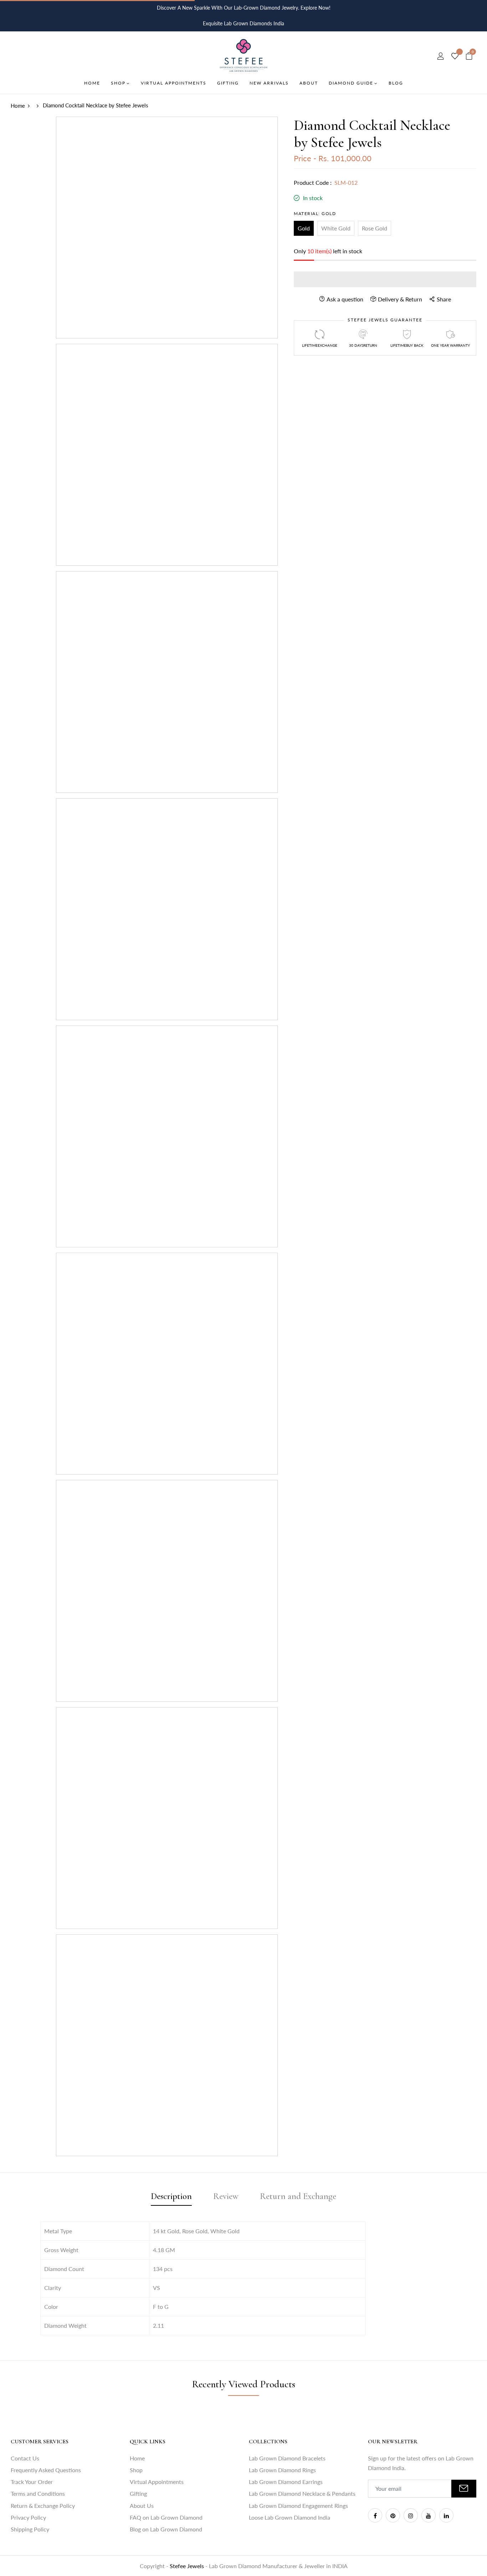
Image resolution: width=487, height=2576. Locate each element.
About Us (142, 2506)
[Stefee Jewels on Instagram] (411, 2515)
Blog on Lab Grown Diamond (166, 2529)
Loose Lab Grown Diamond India (289, 2517)
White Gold (336, 228)
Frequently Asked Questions (46, 2470)
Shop (136, 2470)
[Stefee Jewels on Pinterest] (393, 2515)
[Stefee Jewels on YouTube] (429, 2515)
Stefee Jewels (188, 2566)
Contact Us (25, 2458)
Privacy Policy (28, 2517)
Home (137, 2458)
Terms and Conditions (38, 2493)
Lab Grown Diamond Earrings (286, 2482)
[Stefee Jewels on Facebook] (375, 2515)
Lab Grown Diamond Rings (282, 2470)
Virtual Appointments (157, 2482)
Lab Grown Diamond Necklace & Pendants (302, 2493)
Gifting (138, 2493)
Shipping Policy (30, 2529)
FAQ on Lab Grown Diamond (166, 2517)
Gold (304, 228)
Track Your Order (32, 2482)
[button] (385, 279)
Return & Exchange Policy (43, 2506)
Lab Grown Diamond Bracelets (287, 2458)
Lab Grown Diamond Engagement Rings (298, 2506)
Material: (315, 213)
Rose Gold (375, 228)
